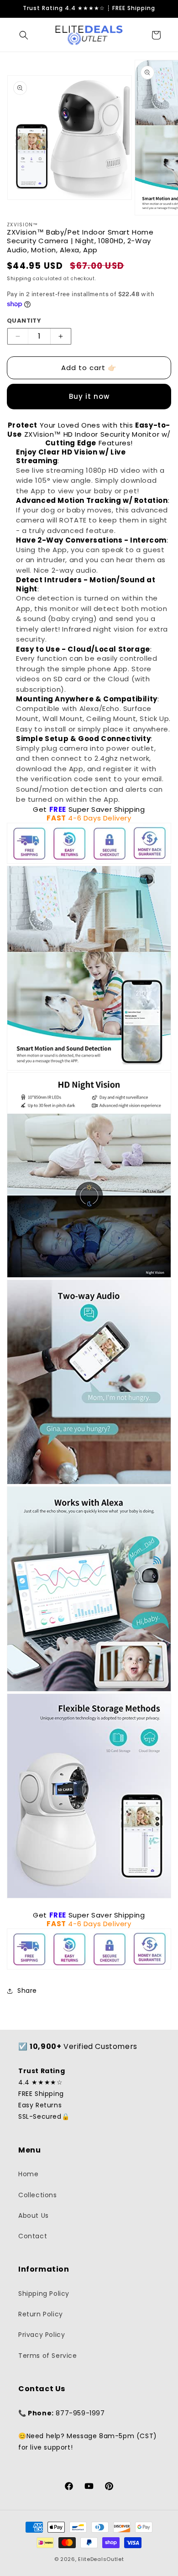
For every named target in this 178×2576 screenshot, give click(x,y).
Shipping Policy (44, 2294)
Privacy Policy (42, 2335)
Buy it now (89, 396)
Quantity (24, 321)
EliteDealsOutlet (101, 2559)
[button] (24, 35)
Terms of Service (48, 2356)
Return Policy (41, 2314)
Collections (38, 2195)
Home (28, 2174)
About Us (34, 2215)
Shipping (19, 279)
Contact (33, 2236)
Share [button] (27, 1991)
